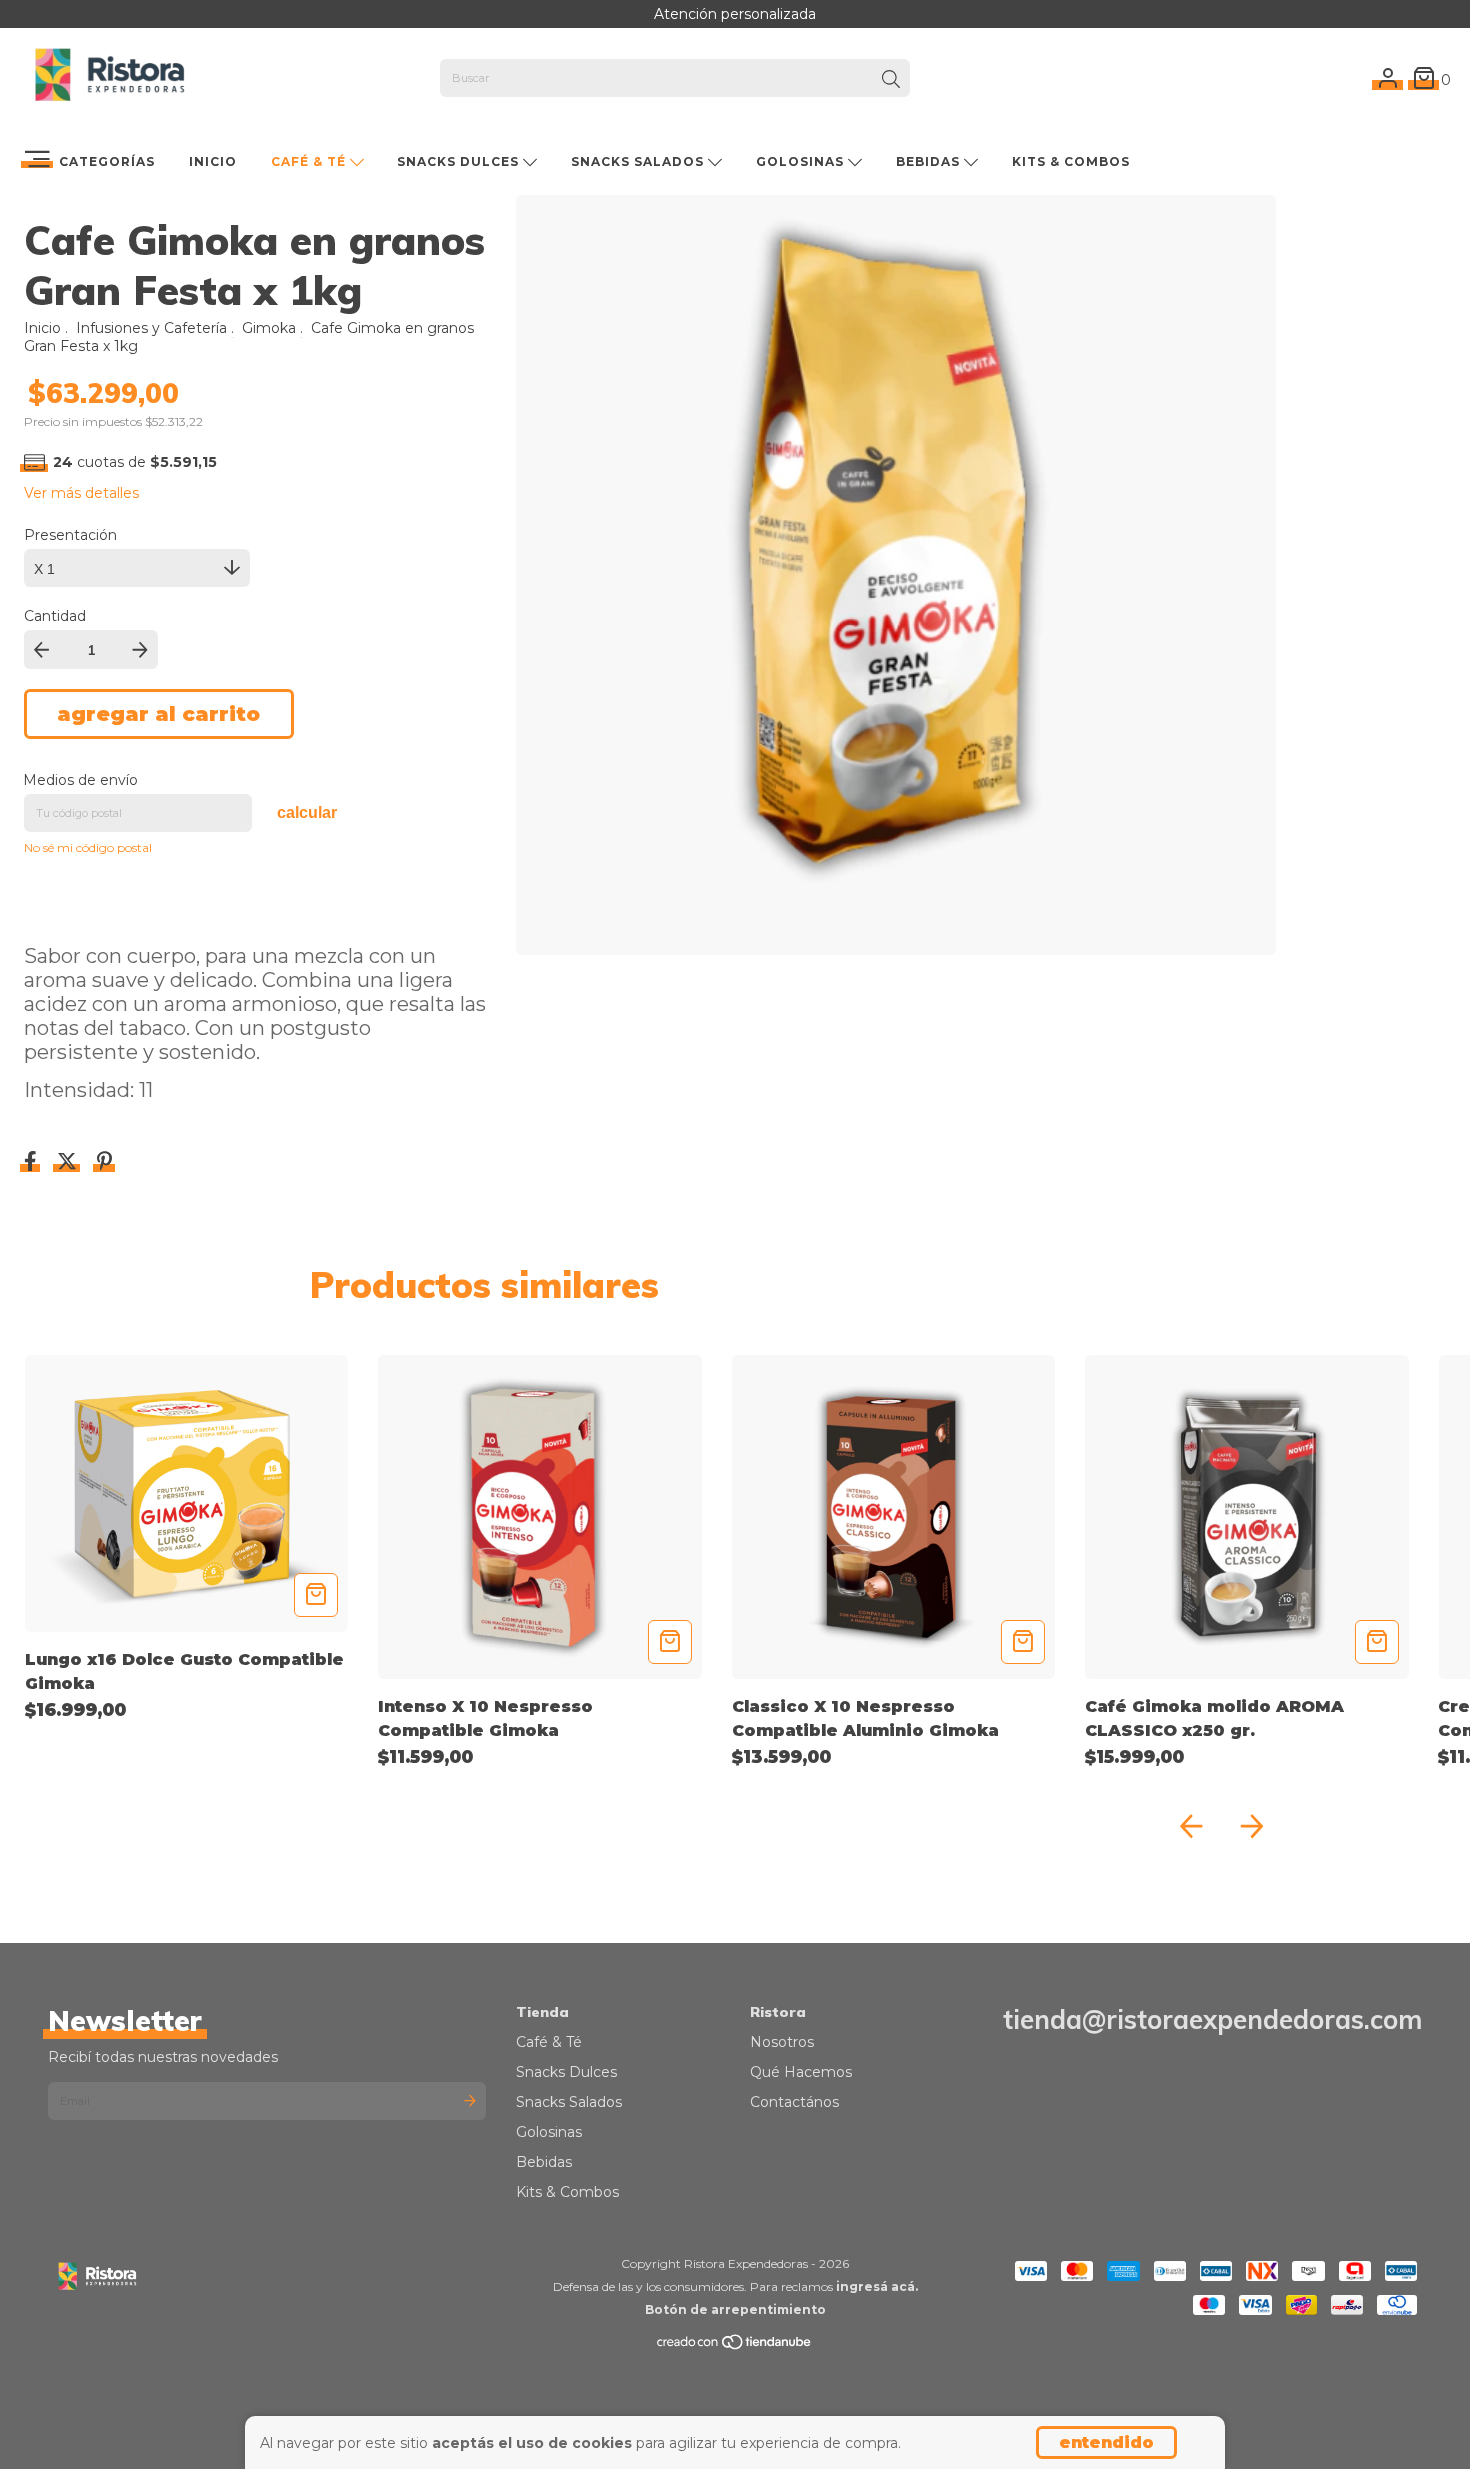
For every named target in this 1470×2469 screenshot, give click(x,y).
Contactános (794, 2102)
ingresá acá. (877, 2286)
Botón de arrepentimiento (735, 2309)
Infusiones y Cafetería (153, 328)
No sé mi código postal (88, 847)
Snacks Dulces (460, 161)
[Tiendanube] (735, 2346)
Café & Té (310, 161)
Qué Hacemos (801, 2072)
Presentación (70, 535)
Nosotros (782, 2042)
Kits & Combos (1071, 161)
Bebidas (930, 161)
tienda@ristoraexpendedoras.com (1212, 2019)
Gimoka (269, 328)
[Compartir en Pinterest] (104, 1163)
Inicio (213, 161)
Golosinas (802, 161)
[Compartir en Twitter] (69, 1163)
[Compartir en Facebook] (32, 1163)
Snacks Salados (639, 161)
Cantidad (55, 616)
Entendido (1106, 2442)
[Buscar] (891, 80)
